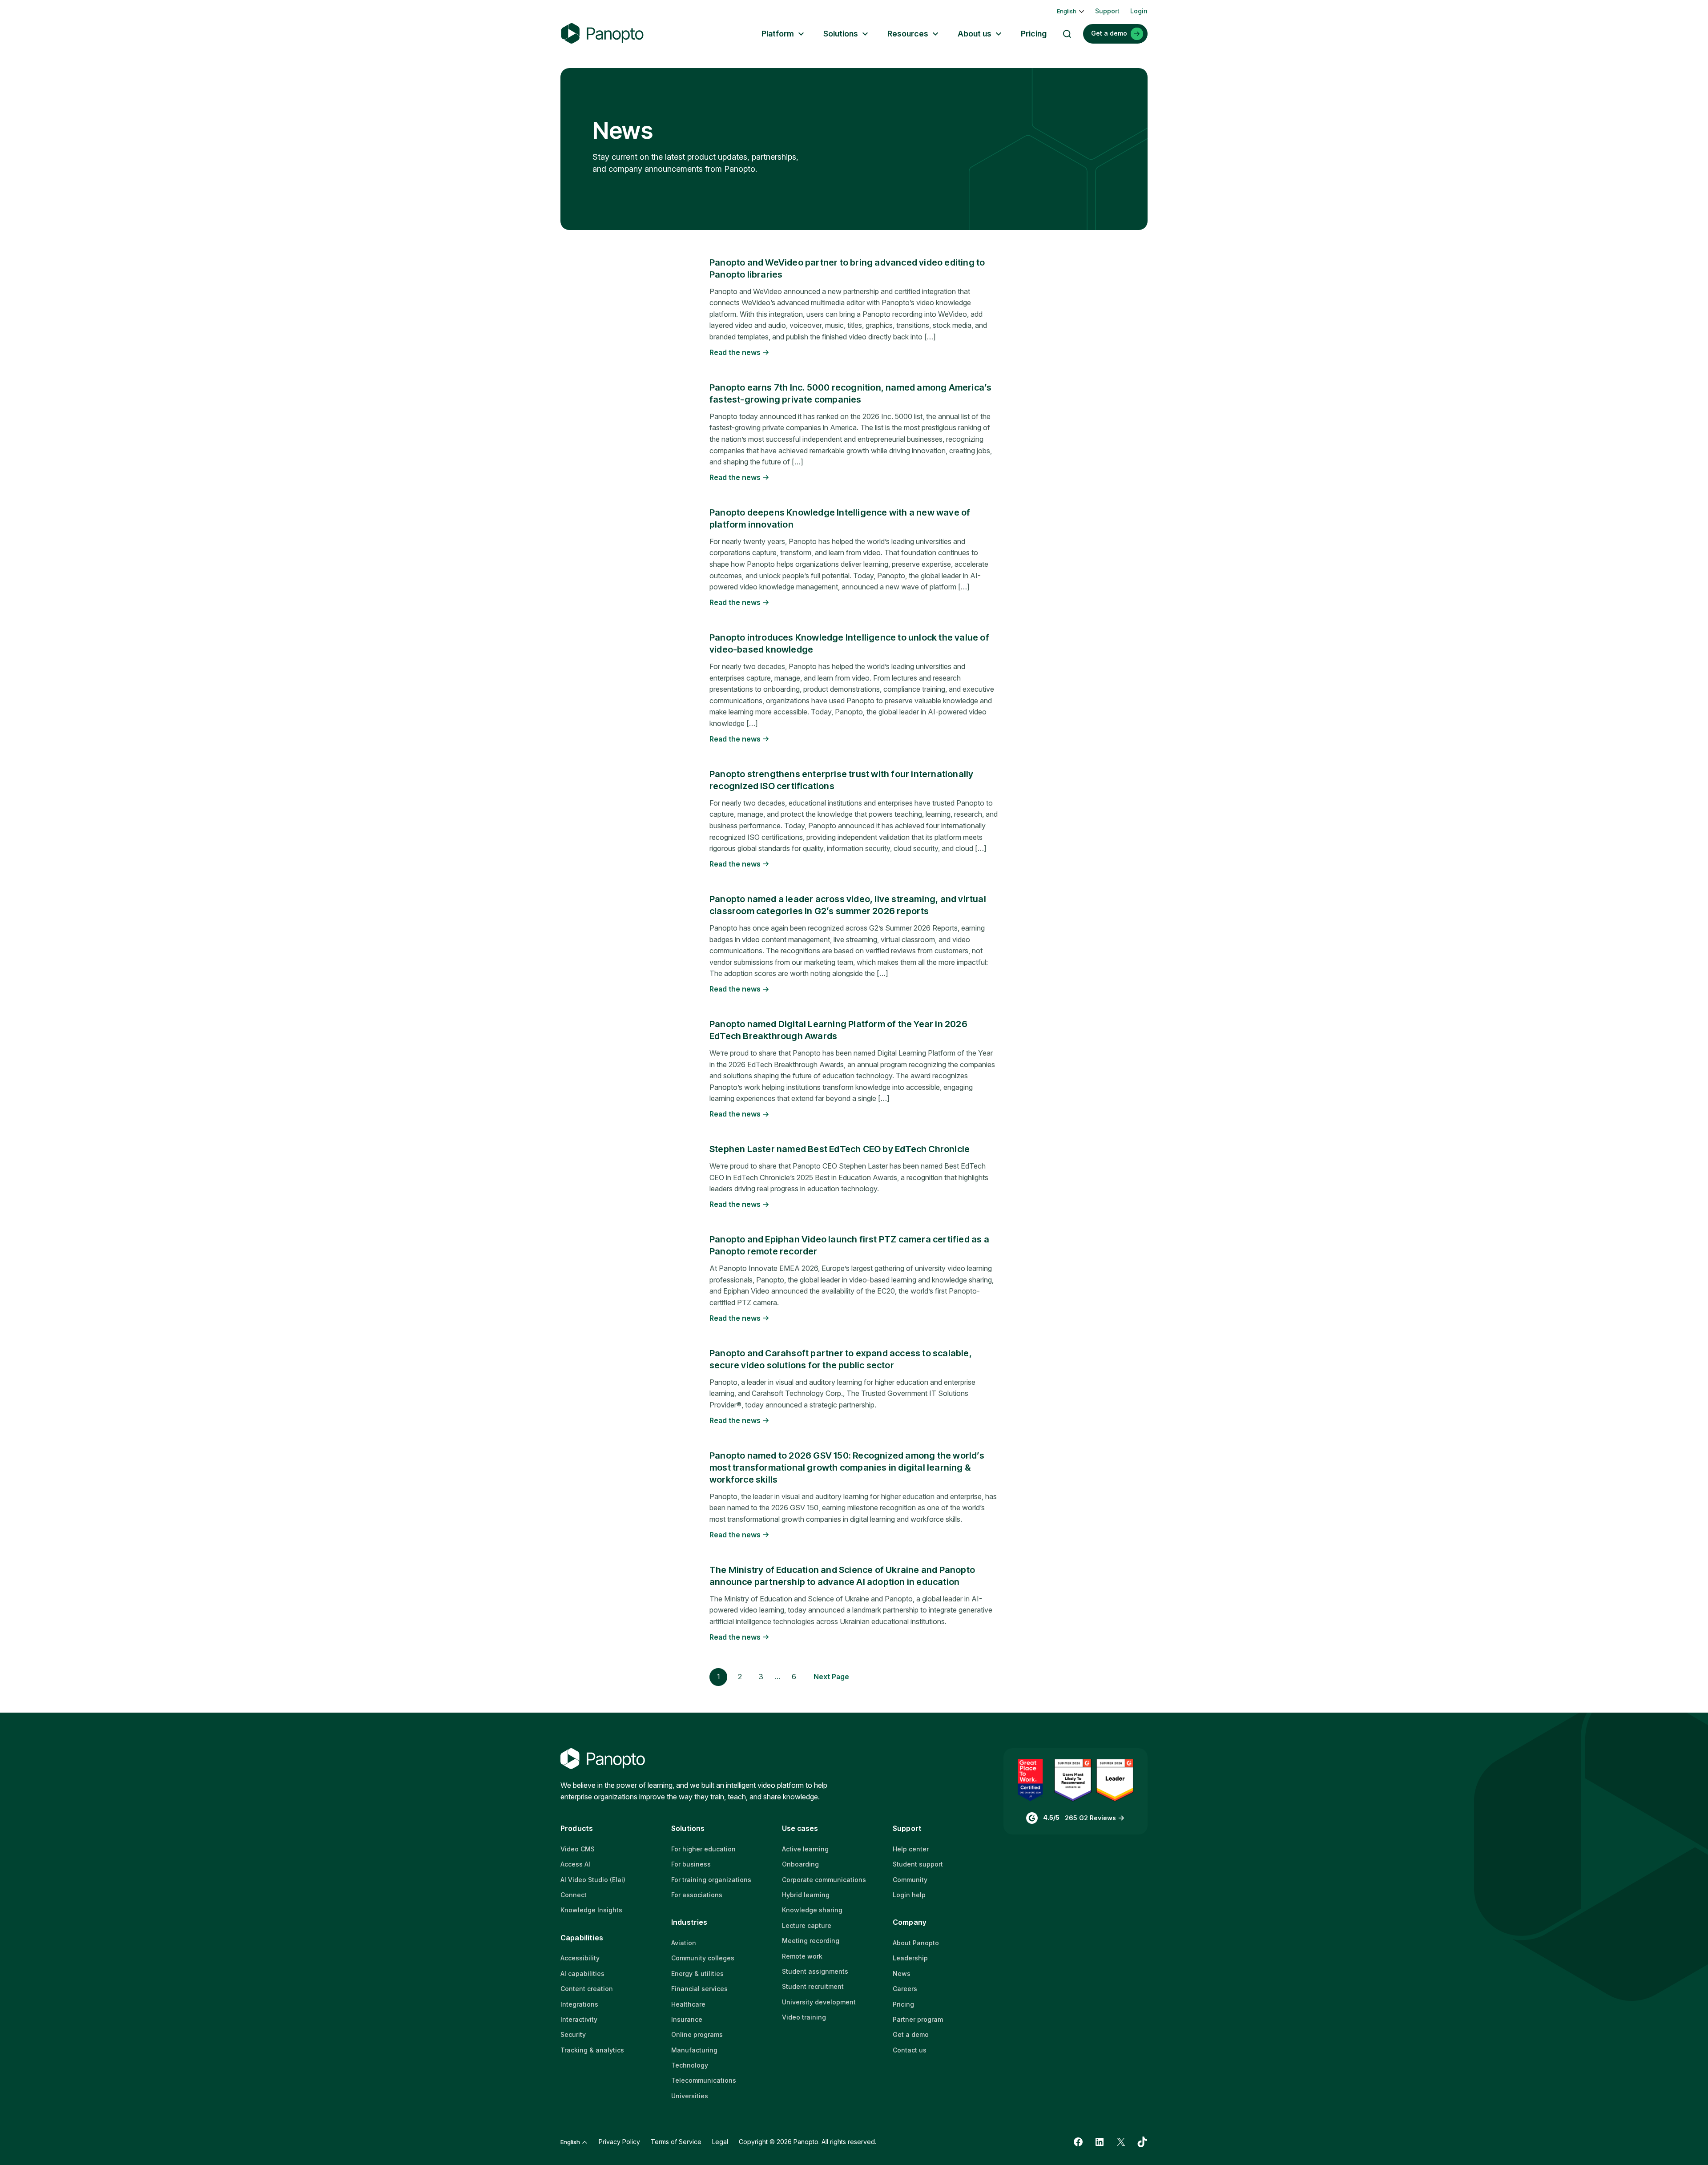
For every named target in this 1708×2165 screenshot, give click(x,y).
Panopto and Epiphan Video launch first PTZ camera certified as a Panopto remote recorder (849, 1245)
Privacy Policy (619, 2142)
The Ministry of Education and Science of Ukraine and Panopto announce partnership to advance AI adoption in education (842, 1576)
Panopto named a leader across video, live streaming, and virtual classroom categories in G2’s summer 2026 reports (848, 905)
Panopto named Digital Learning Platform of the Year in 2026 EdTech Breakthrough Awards (838, 1030)
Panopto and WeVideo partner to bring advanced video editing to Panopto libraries (847, 268)
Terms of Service (676, 2142)
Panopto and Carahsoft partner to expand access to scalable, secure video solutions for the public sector (841, 1359)
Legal (720, 2142)
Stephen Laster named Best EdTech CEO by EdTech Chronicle (840, 1149)
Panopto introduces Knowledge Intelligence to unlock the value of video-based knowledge (849, 643)
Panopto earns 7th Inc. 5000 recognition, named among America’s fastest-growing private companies (850, 393)
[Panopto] (602, 34)
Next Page (831, 1677)
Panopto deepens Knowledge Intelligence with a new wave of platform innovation (840, 518)
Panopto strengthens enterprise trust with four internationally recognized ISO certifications (841, 780)
